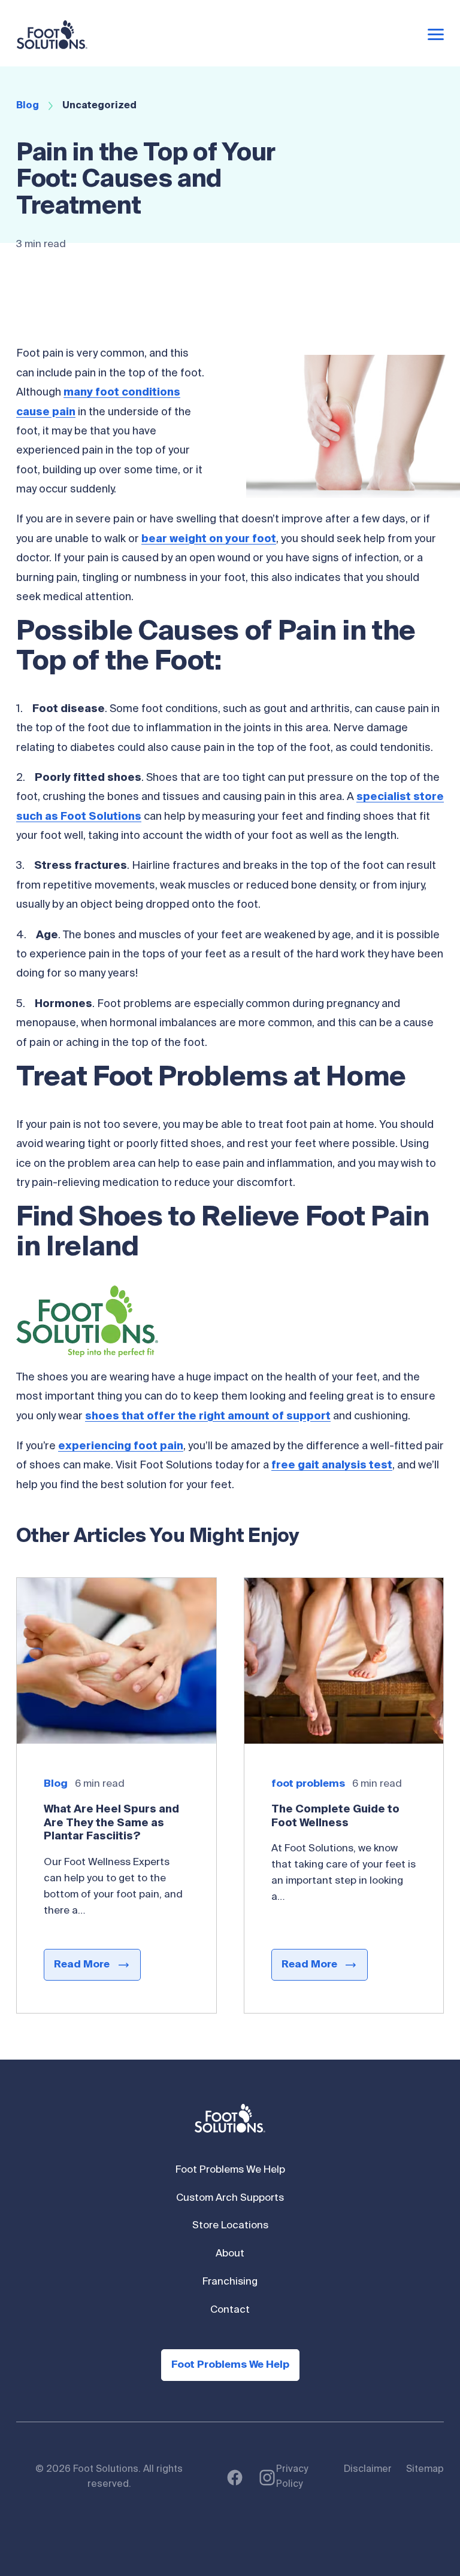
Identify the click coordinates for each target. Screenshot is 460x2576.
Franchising (230, 2282)
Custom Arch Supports (230, 2198)
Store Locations (230, 2226)
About (230, 2254)
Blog (28, 106)
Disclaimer (368, 2469)
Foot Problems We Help (230, 2170)
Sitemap (425, 2469)
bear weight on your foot (209, 539)
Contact (230, 2310)
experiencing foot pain (121, 1446)
